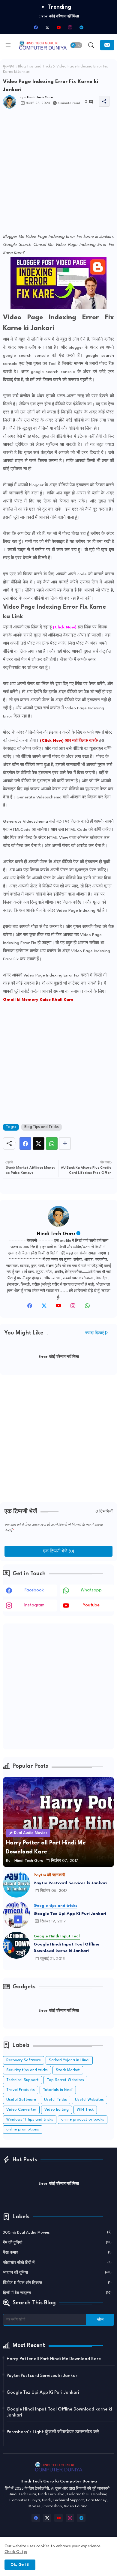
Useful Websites (89, 2100)
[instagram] (70, 27)
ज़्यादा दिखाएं (94, 1333)
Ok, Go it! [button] (20, 2565)
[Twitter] (39, 1143)
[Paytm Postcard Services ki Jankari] (16, 1884)
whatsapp (91, 1590)
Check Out (14, 2552)
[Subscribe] (107, 45)
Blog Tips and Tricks (35, 67)
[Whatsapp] (52, 1143)
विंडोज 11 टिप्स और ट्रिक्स (57, 2283)
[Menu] (8, 45)
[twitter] (44, 1307)
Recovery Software (24, 2060)
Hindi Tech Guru (56, 1234)
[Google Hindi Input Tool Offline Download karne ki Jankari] (16, 1945)
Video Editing (57, 2110)
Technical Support (22, 2080)
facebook (34, 1590)
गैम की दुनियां (57, 2243)
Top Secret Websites (65, 2080)
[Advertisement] (58, 174)
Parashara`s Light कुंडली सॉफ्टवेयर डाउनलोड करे (53, 2432)
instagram (34, 1605)
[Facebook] (25, 1143)
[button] (76, 45)
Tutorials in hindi (58, 2090)
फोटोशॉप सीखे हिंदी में (57, 2263)
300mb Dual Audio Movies (57, 2233)
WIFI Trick (85, 2110)
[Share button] (65, 1143)
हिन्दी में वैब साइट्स (57, 2293)
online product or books (83, 2120)
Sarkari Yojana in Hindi (69, 2060)
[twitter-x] (47, 27)
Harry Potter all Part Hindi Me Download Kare (54, 2359)
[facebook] (36, 27)
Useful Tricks (55, 2100)
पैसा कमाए (57, 2253)
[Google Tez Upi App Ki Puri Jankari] (16, 1915)
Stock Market (68, 2070)
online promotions (23, 2129)
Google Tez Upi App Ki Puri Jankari (70, 1914)
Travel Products (21, 2090)
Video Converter (21, 2110)
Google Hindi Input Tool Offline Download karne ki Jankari (66, 1948)
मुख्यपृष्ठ (9, 67)
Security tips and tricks (27, 2070)
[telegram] (81, 27)
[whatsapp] (87, 1307)
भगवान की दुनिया (57, 2273)
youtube (91, 1605)
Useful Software (21, 2100)
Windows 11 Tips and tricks (30, 2120)
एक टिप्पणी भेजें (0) (59, 1551)
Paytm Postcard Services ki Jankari (70, 1883)
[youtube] (58, 27)
